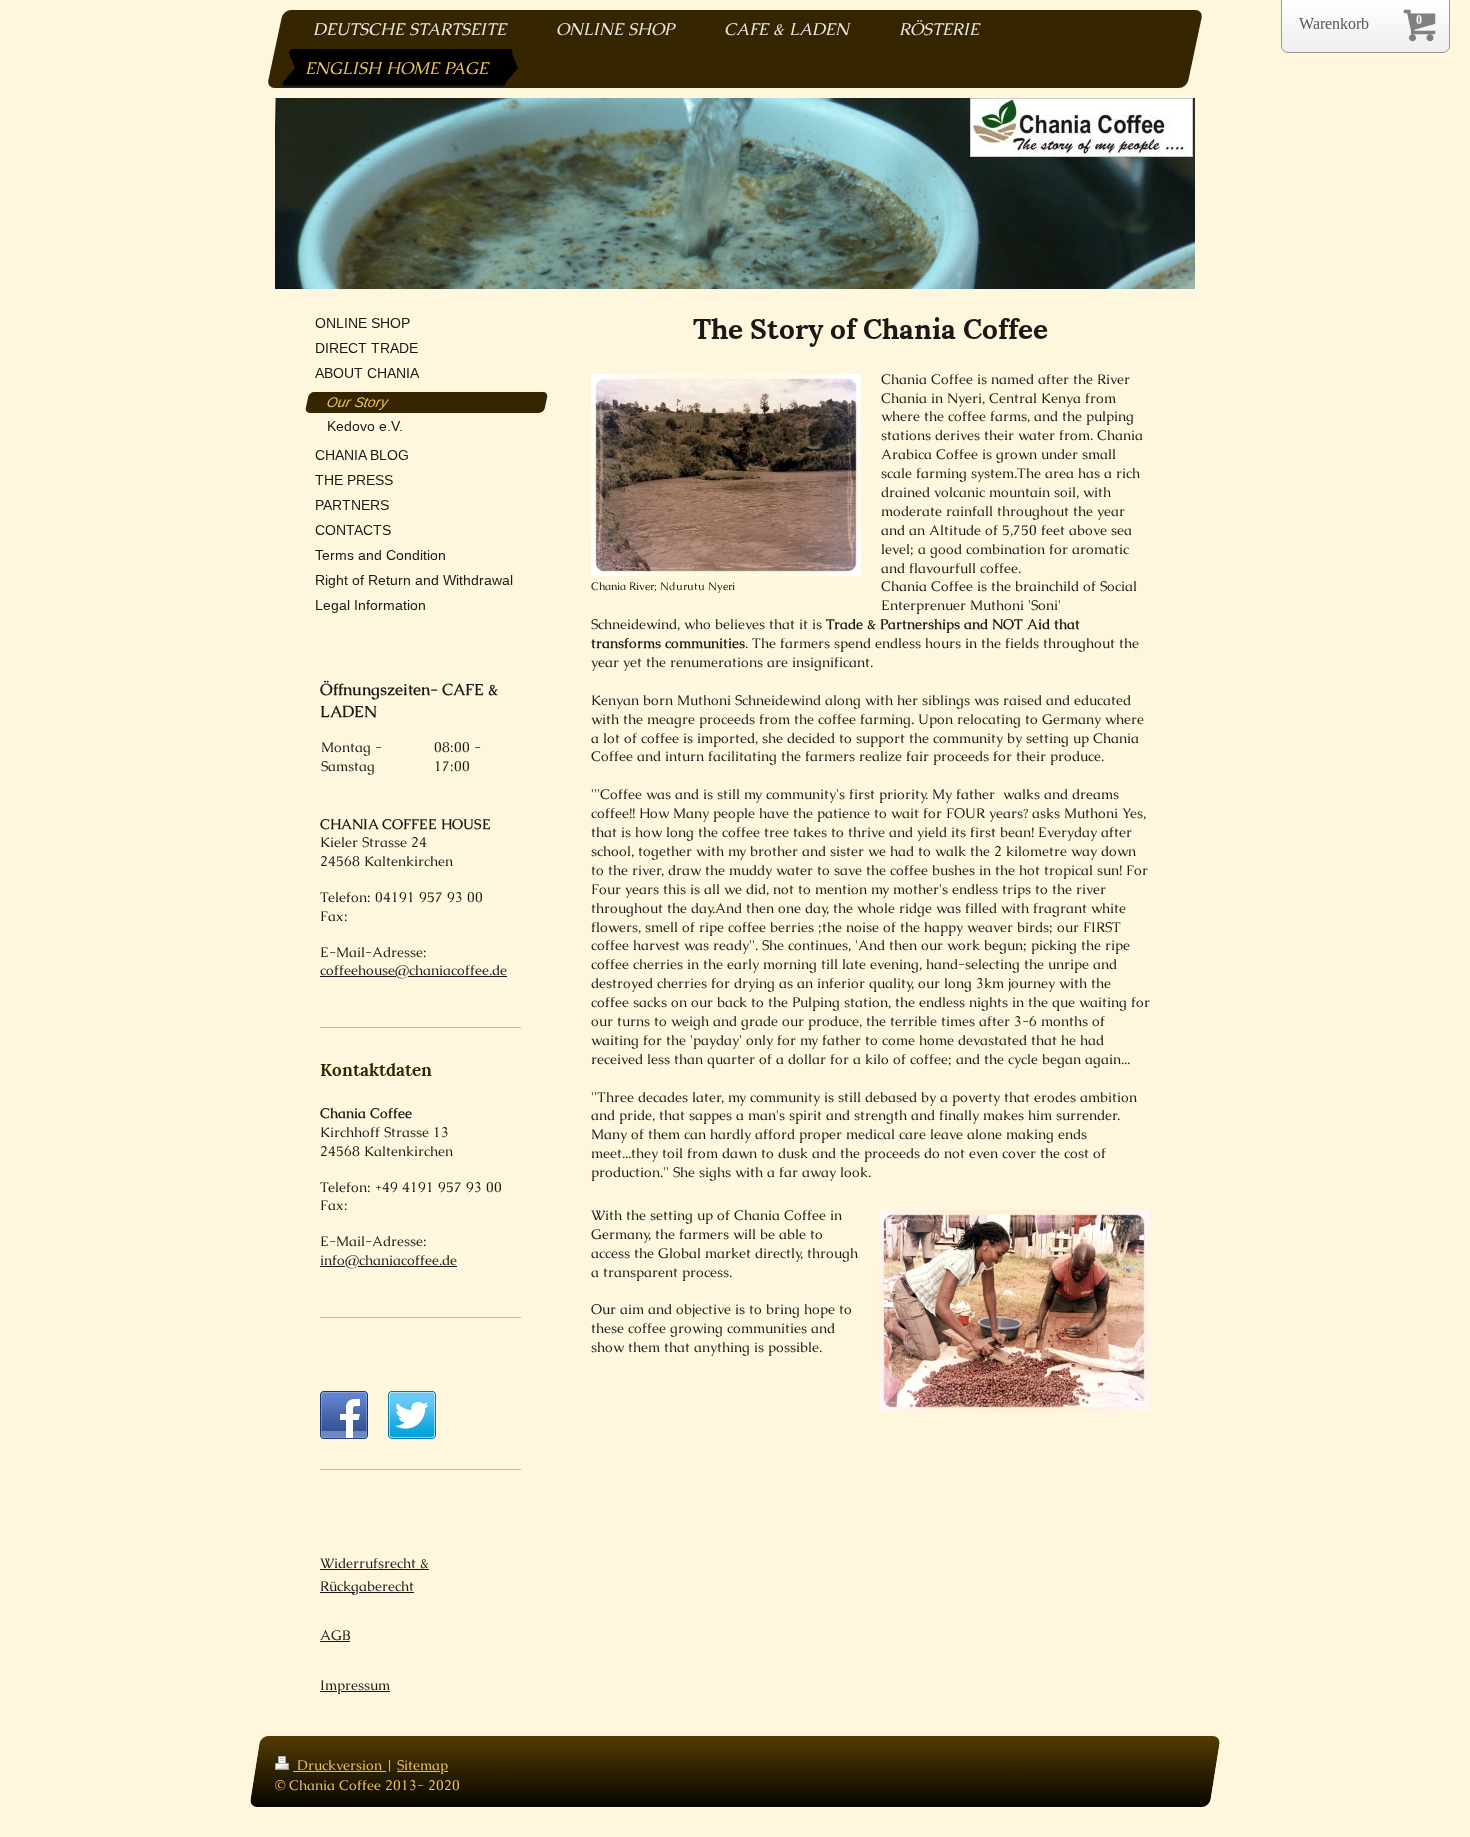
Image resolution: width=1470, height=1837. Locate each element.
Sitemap (422, 1765)
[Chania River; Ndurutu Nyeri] (726, 475)
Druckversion (339, 1765)
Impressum (355, 1685)
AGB (335, 1635)
